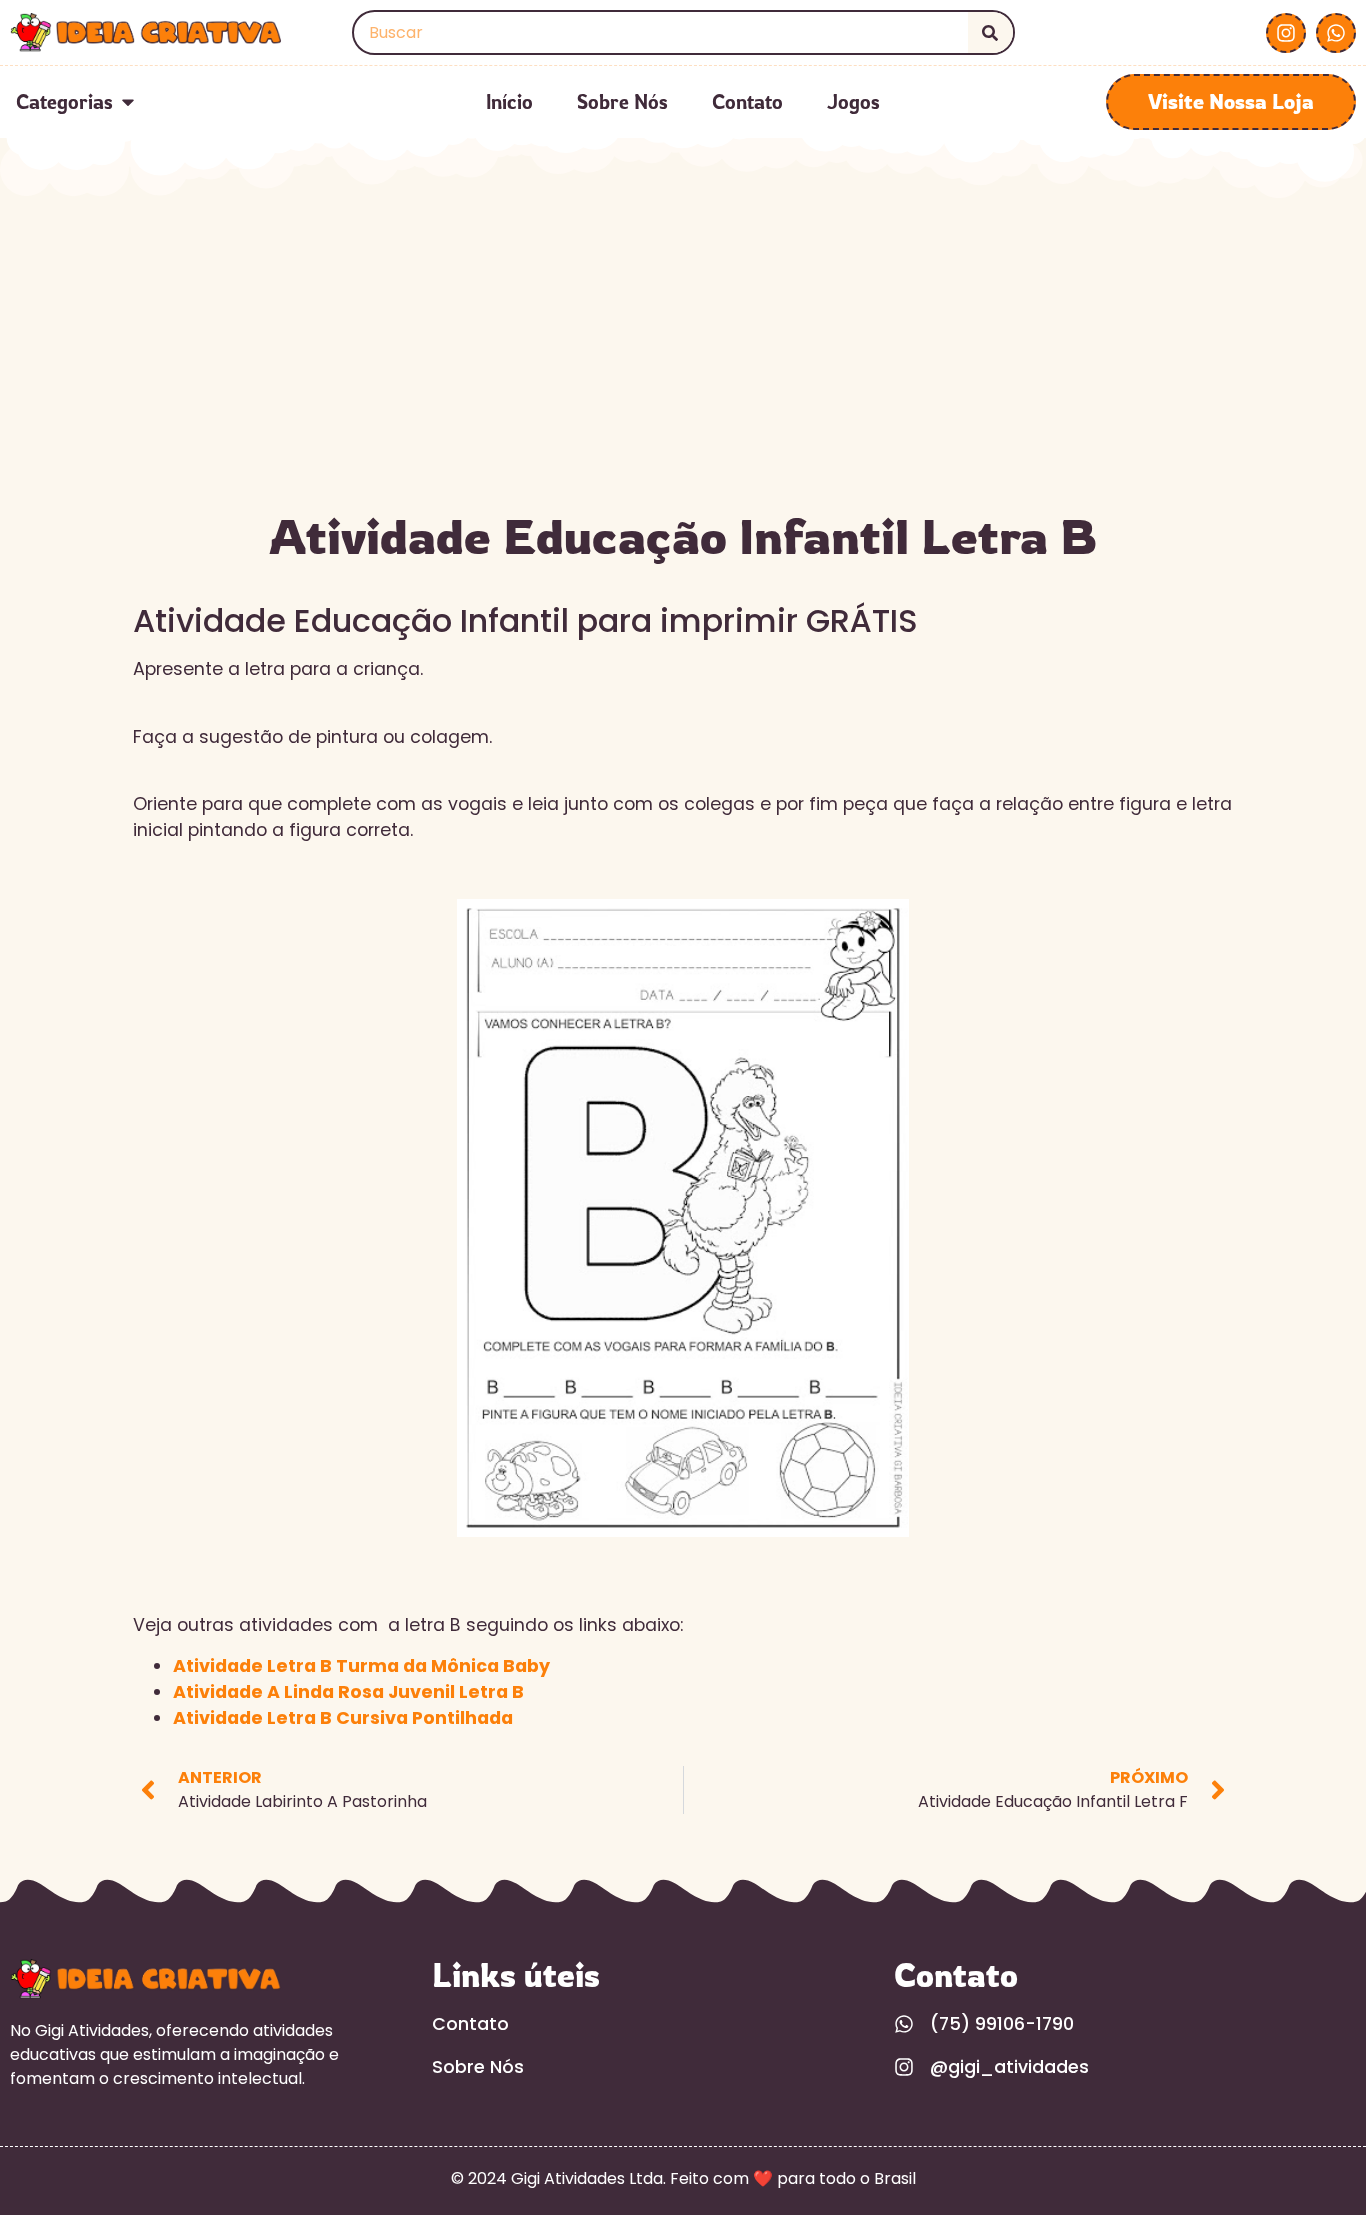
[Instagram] (1286, 33)
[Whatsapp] (1336, 33)
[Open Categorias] (128, 102)
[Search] (990, 32)
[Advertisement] (683, 348)
